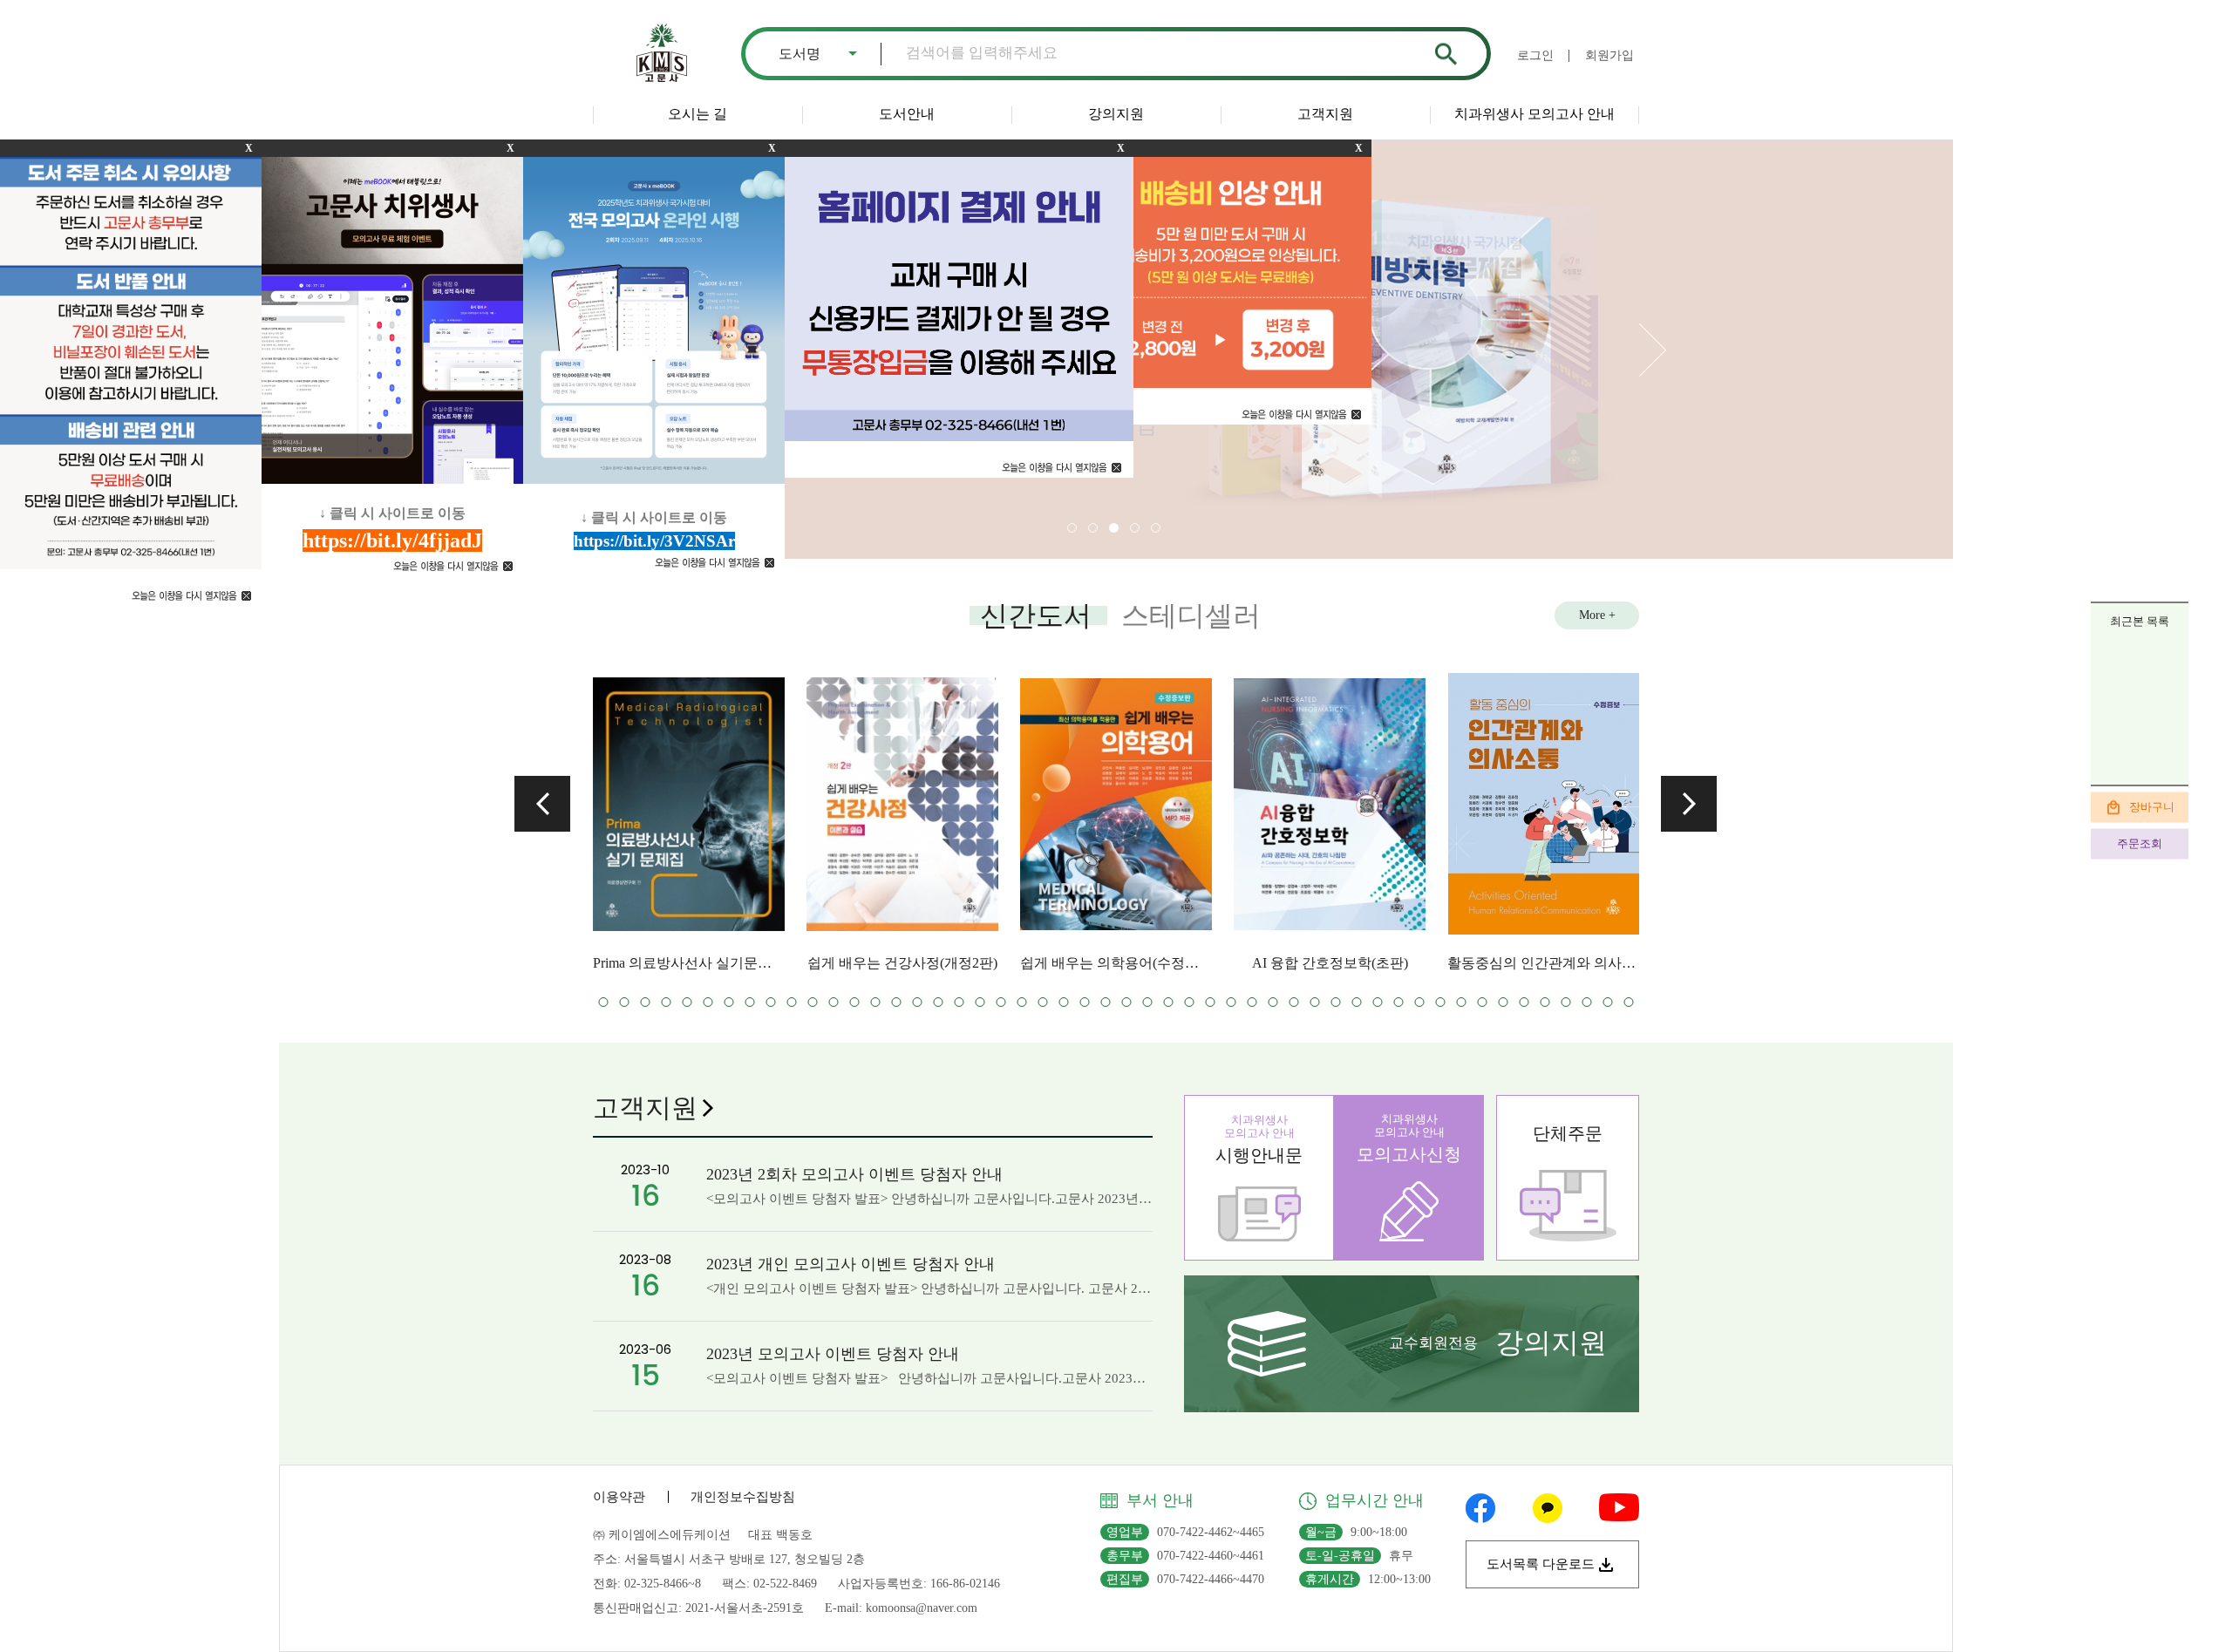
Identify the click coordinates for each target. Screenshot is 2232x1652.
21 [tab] (687, 1002)
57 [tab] (1441, 1002)
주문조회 (2140, 843)
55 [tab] (1399, 1002)
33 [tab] (939, 1002)
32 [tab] (918, 1002)
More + (1597, 615)
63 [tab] (1566, 1002)
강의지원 (1116, 114)
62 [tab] (1545, 1002)
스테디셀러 (1191, 615)
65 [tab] (1608, 1002)
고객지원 (1325, 114)
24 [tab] (750, 1002)
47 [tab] (1232, 1002)
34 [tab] (959, 1002)
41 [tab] (1106, 1002)
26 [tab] (792, 1002)
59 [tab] (1483, 1002)
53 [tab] (1357, 1002)
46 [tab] (1211, 1002)
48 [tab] (1252, 1002)
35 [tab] (980, 1002)
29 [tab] (855, 1002)
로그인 (1535, 55)
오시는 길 (697, 114)
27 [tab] (813, 1002)
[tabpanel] (779, 821)
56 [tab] (1420, 1002)
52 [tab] (1336, 1002)
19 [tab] (646, 1002)
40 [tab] (1085, 1002)
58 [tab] (1462, 1002)
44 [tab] (1169, 1002)
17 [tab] (604, 1002)
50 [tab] (1294, 1002)
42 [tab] (1127, 1002)
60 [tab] (1504, 1002)
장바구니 (2152, 806)
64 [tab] (1587, 1002)
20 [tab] (667, 1002)
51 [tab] (1315, 1002)
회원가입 (1609, 55)
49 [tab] (1273, 1002)
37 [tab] (1022, 1002)
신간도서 (1036, 615)
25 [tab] (771, 1002)
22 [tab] (708, 1002)
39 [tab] (1064, 1002)
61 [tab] (1524, 1002)
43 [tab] (1148, 1002)
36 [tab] (1001, 1002)
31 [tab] (897, 1002)
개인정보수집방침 (743, 1497)
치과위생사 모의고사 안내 (1534, 114)
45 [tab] (1190, 1002)
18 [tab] (625, 1002)
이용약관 (619, 1497)
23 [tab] (729, 1002)
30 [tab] (876, 1002)
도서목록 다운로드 (1541, 1564)
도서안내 (907, 114)
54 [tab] (1378, 1002)
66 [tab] (1629, 1002)
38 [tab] (1043, 1002)
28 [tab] (834, 1002)
